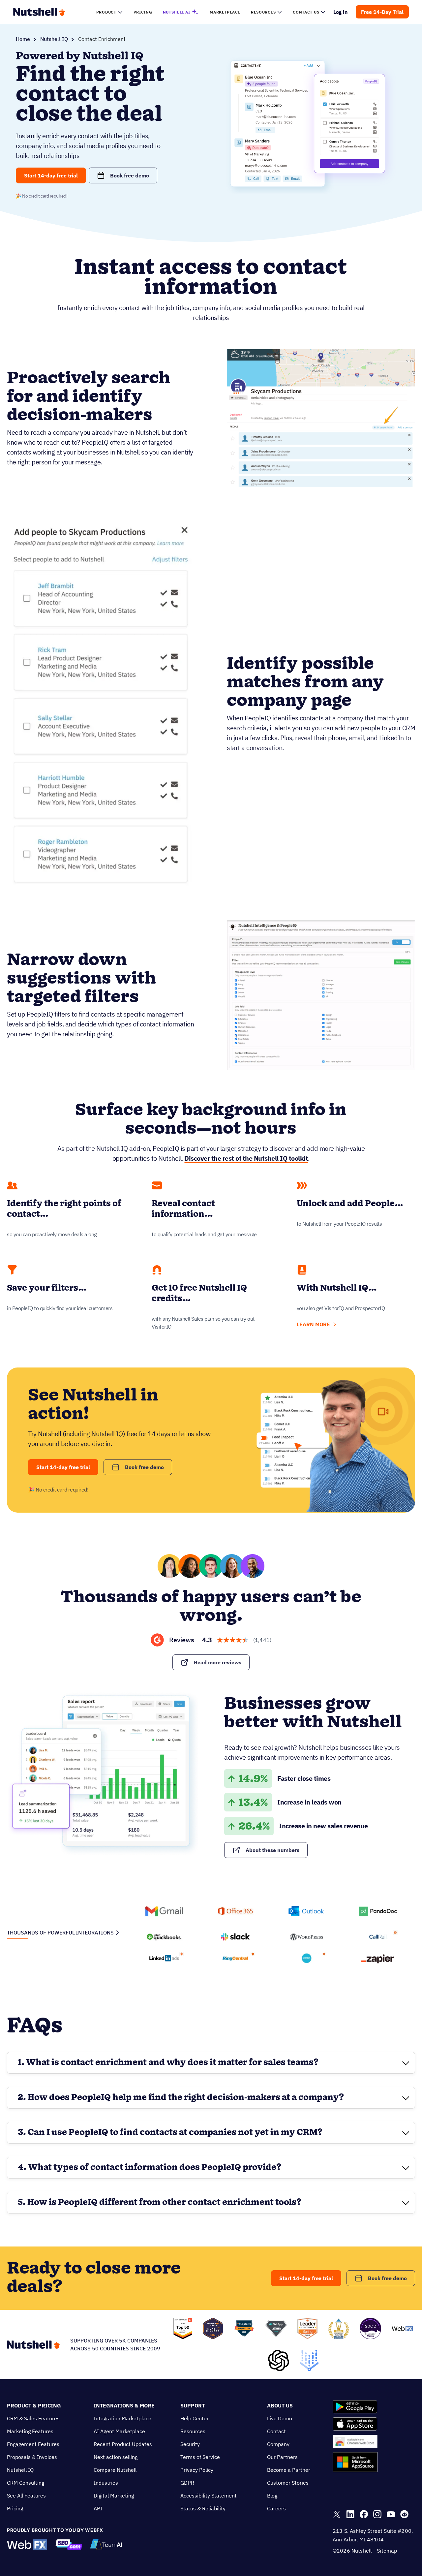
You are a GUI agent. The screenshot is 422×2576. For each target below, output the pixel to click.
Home (23, 39)
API (98, 2508)
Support (193, 2405)
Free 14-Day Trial (382, 12)
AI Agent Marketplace (119, 2431)
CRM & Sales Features (33, 2418)
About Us (280, 2405)
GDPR (187, 2483)
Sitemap (387, 2551)
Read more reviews (218, 1662)
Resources (193, 2431)
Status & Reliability (203, 2508)
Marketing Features (30, 2431)
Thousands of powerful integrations (60, 1932)
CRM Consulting (26, 2483)
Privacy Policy (197, 2470)
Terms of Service (200, 2457)
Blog (272, 2496)
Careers (276, 2508)
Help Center (195, 2418)
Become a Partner (289, 2470)
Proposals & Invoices (32, 2457)
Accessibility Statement (209, 2496)
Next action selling (116, 2457)
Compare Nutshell (115, 2470)
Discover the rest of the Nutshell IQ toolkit (246, 1158)
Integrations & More (124, 2405)
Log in (341, 12)
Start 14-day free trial (51, 175)
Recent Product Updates (123, 2444)
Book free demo (130, 175)
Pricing (15, 2508)
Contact (276, 2431)
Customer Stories (288, 2483)
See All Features (26, 2496)
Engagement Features (33, 2444)
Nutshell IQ (54, 39)
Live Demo (280, 2418)
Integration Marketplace (122, 2418)
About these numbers (272, 1850)
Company (278, 2444)
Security (190, 2444)
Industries (106, 2483)
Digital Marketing (114, 2496)
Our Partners (282, 2457)
